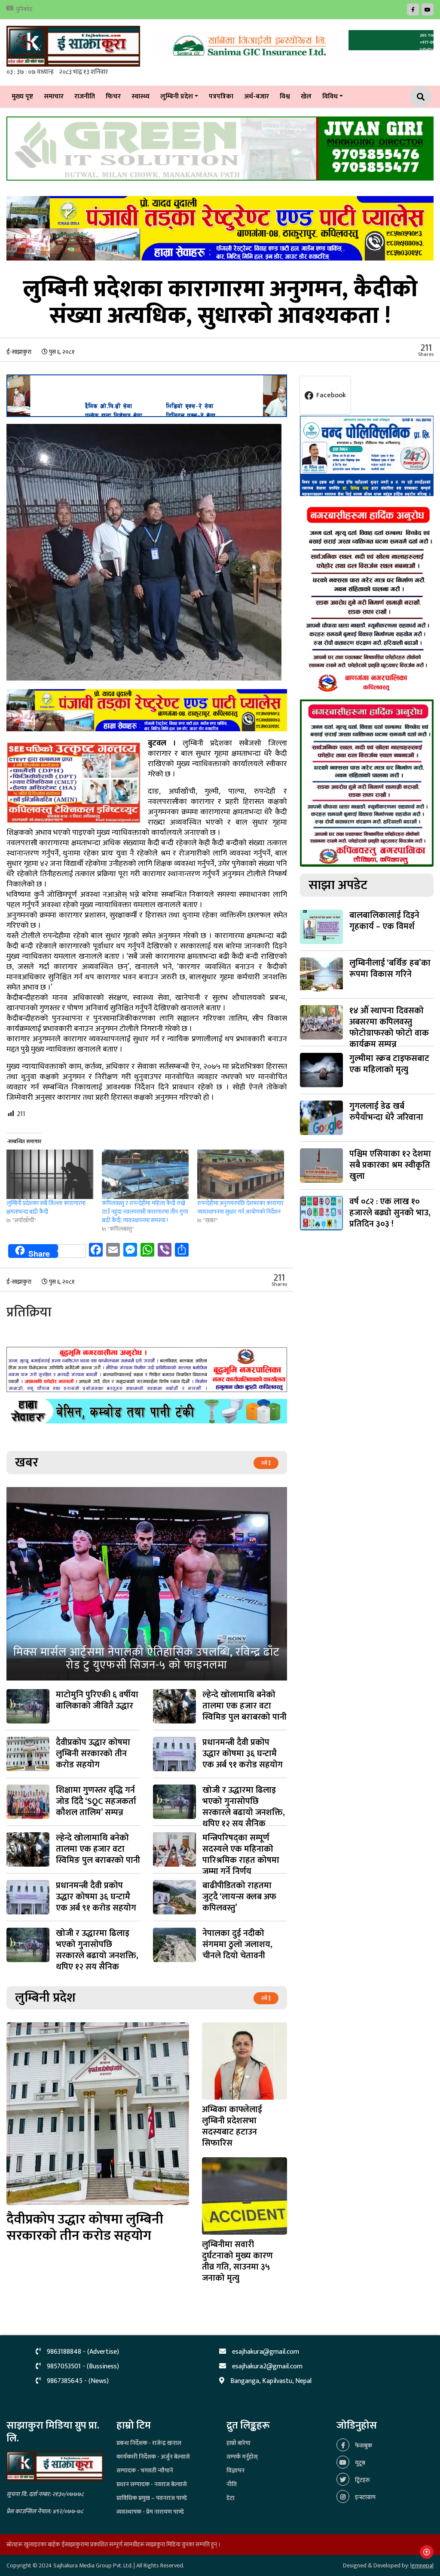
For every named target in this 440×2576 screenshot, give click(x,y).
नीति (232, 2484)
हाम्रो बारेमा (238, 2443)
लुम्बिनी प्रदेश (177, 97)
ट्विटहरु (362, 2480)
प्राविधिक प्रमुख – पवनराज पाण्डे (152, 2498)
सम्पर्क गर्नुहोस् (242, 2457)
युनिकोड (24, 9)
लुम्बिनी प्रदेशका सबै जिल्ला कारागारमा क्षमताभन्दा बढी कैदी (46, 1207)
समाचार (54, 97)
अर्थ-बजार (257, 97)
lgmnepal (422, 2565)
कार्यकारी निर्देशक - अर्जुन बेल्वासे (153, 2457)
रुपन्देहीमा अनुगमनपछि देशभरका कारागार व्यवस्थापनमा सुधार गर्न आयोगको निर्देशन (240, 1207)
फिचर (113, 97)
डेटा (231, 2498)
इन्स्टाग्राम (365, 2497)
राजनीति (85, 97)
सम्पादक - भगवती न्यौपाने (145, 2470)
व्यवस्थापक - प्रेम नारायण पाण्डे (150, 2512)
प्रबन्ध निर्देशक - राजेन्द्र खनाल (149, 2443)
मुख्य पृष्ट (22, 97)
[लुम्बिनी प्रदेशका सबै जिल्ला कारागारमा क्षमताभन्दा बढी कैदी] (50, 1174)
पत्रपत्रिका (221, 97)
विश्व (285, 97)
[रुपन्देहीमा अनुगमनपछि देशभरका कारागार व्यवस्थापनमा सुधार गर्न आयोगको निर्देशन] (241, 1174)
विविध (330, 97)
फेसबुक (363, 2446)
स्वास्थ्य (141, 97)
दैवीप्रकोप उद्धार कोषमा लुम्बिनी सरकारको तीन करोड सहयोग (85, 2228)
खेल (306, 97)
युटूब (359, 2463)
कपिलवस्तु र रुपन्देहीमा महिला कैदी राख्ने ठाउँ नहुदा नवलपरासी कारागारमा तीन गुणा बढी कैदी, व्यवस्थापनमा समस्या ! (145, 1212)
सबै (265, 1463)
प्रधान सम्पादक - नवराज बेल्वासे (152, 2484)
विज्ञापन (235, 2470)
